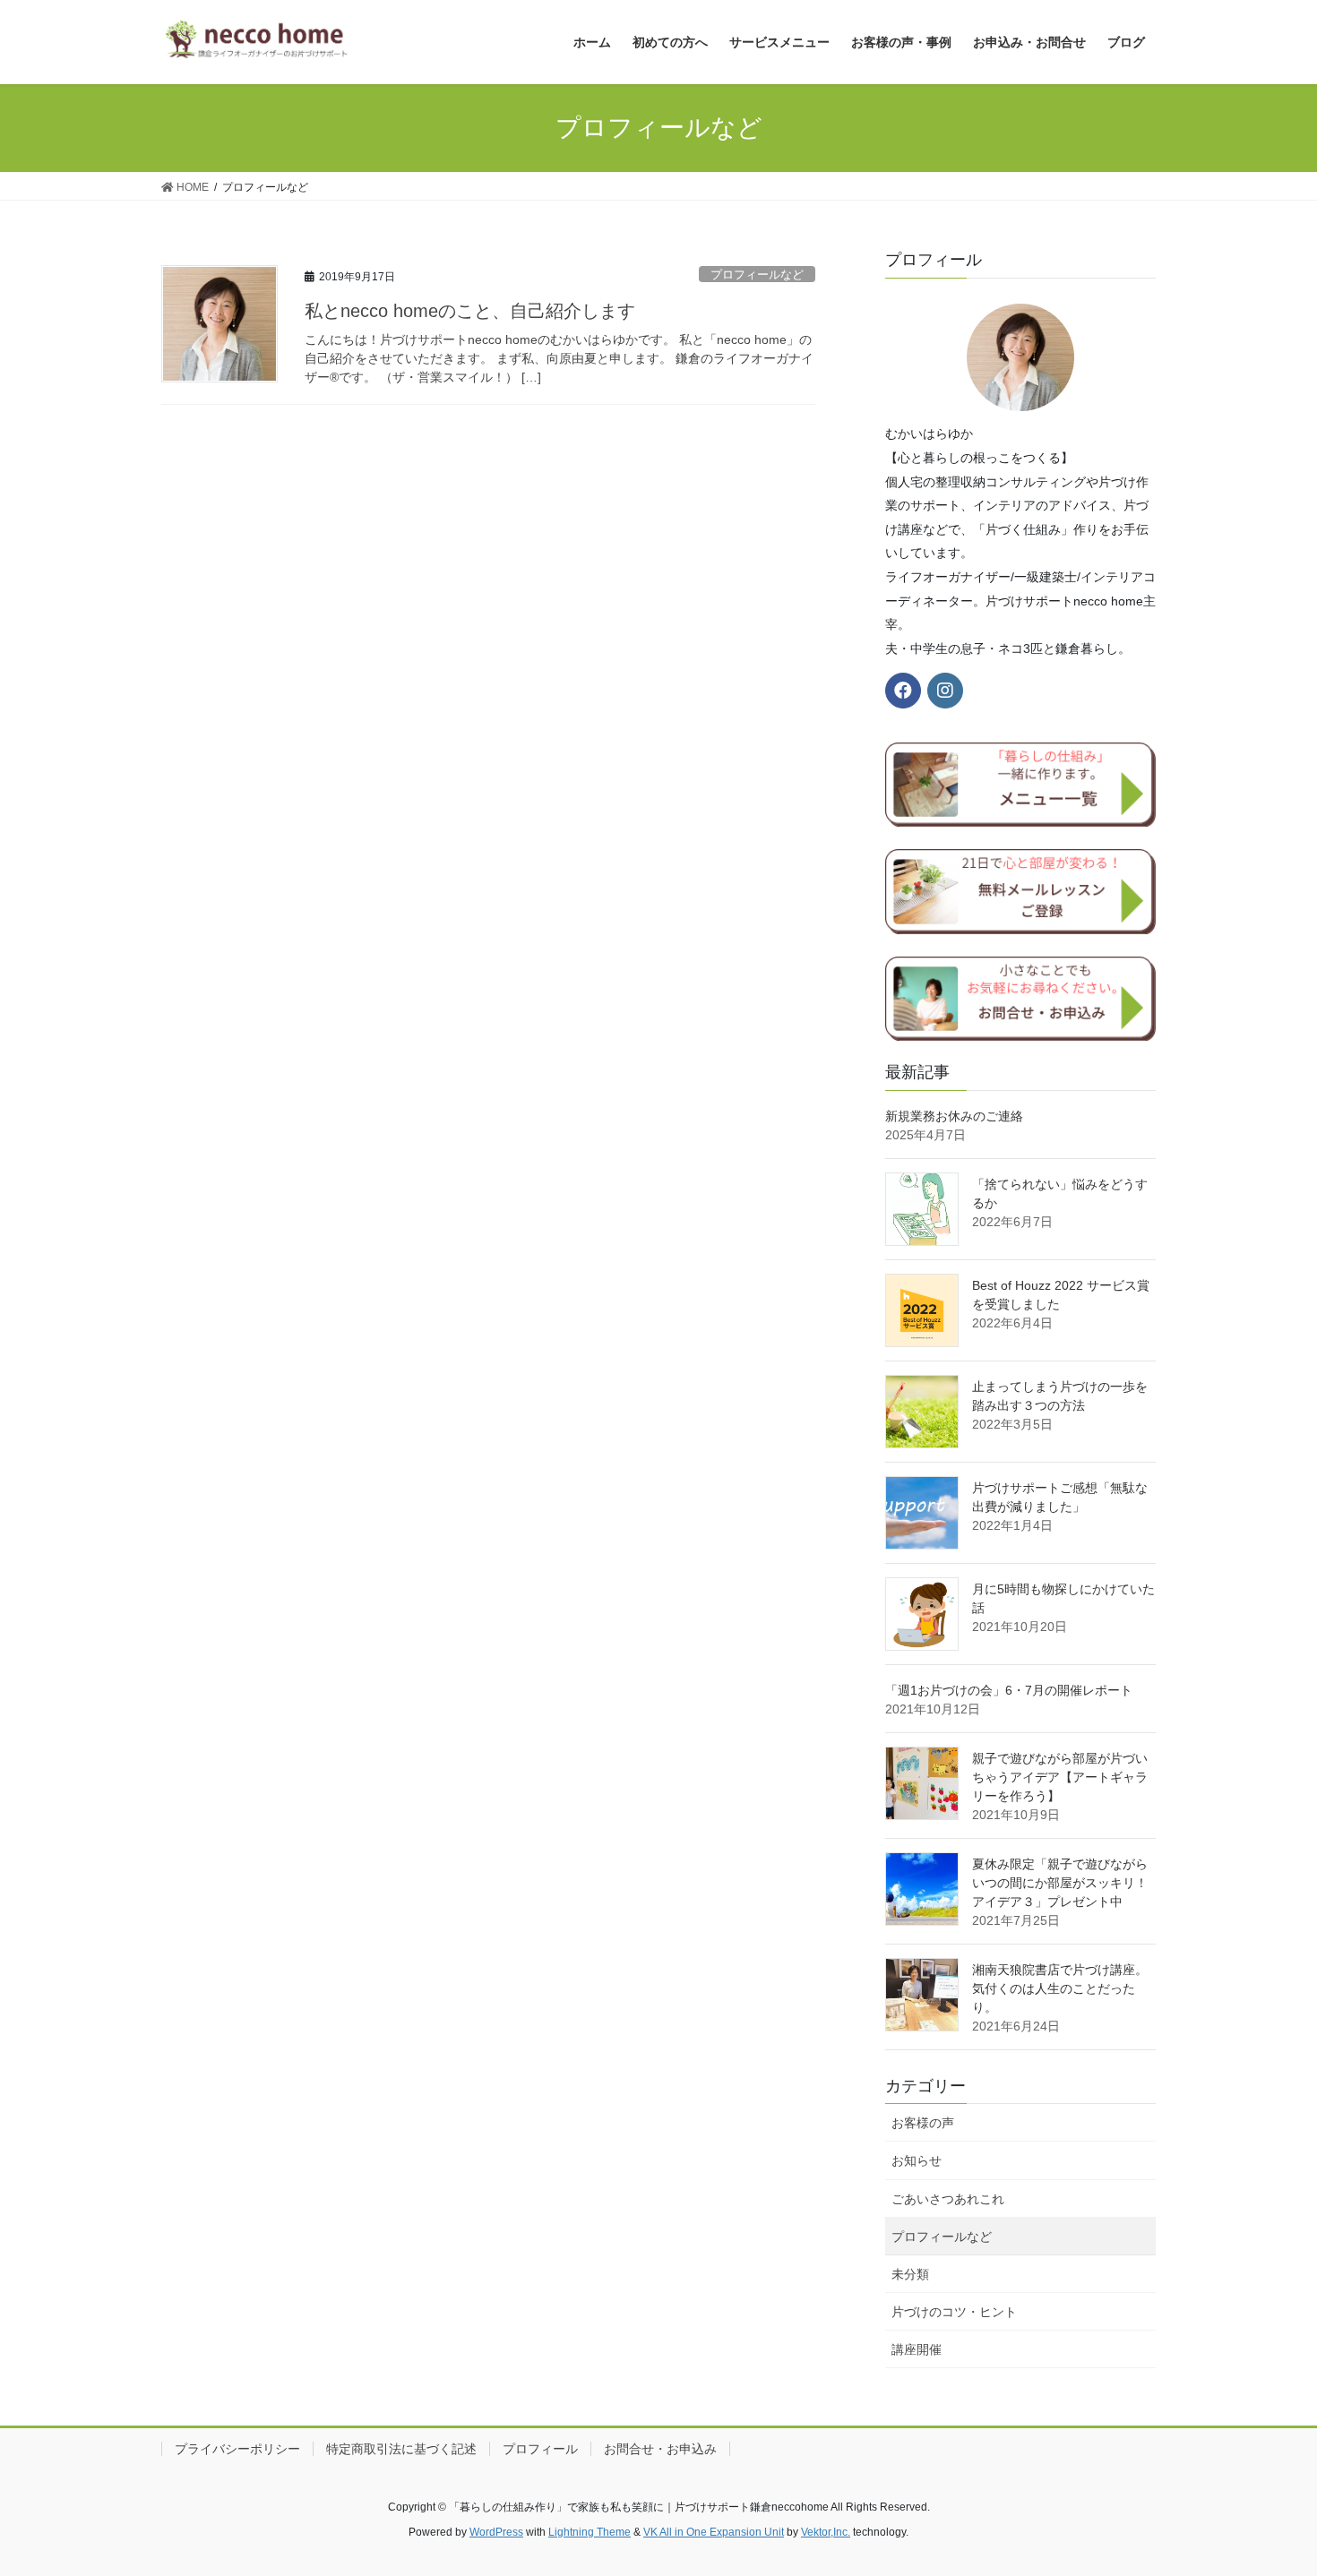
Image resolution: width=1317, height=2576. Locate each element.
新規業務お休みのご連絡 (954, 1116)
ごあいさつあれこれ (948, 2199)
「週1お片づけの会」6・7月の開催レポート (1009, 1690)
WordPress (496, 2532)
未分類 (910, 2274)
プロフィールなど (757, 275)
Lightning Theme (590, 2532)
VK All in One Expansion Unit (714, 2532)
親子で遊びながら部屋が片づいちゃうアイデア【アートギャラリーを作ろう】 (1060, 1777)
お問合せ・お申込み (660, 2449)
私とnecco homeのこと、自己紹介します (470, 311)
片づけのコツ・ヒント (954, 2312)
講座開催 (917, 2349)
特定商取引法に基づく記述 (401, 2449)
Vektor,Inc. (826, 2532)
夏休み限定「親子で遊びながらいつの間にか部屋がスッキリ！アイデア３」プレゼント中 (1060, 1883)
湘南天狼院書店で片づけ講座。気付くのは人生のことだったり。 (1060, 1988)
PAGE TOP (1270, 2483)
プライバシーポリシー (237, 2449)
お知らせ (917, 2160)
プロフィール (540, 2449)
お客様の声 (923, 2123)
